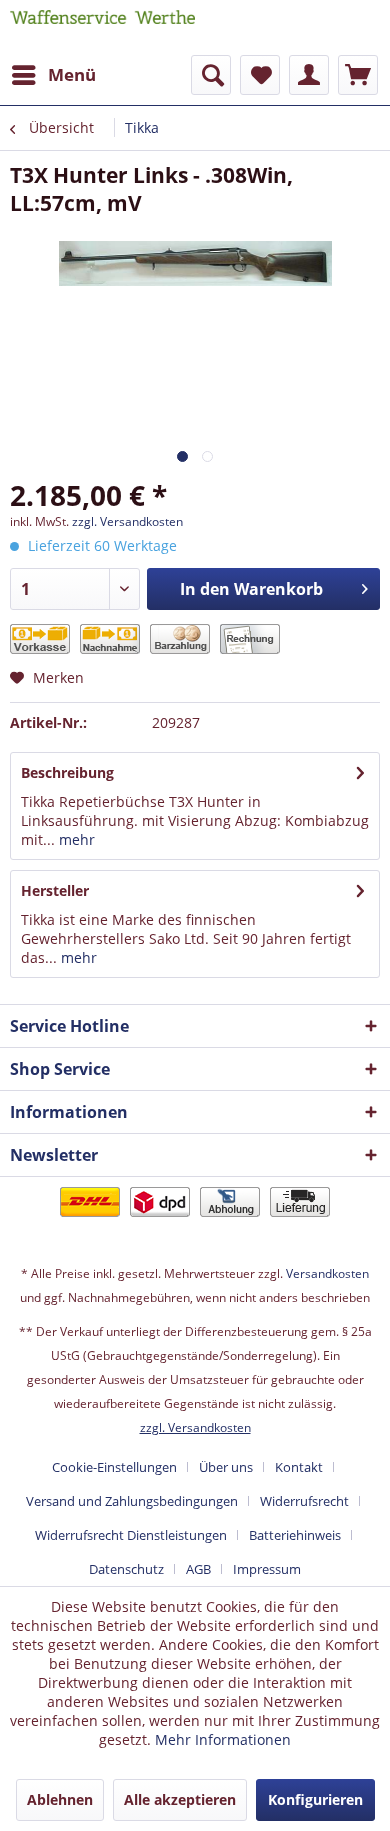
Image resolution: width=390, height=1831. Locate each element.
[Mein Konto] (309, 75)
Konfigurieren (315, 1799)
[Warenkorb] (358, 75)
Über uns (226, 1467)
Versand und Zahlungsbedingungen (132, 1501)
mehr (75, 839)
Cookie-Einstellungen (114, 1467)
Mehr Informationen (223, 1739)
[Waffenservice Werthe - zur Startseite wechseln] (102, 27)
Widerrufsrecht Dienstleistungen (131, 1535)
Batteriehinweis (295, 1535)
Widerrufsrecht (304, 1501)
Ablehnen (60, 1799)
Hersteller (55, 890)
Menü (72, 74)
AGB (198, 1569)
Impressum (267, 1569)
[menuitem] (53, 75)
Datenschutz (126, 1569)
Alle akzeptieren (180, 1799)
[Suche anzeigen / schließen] (211, 75)
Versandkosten (327, 1273)
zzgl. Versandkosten (127, 521)
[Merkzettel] (260, 75)
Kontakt (299, 1467)
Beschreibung (67, 772)
